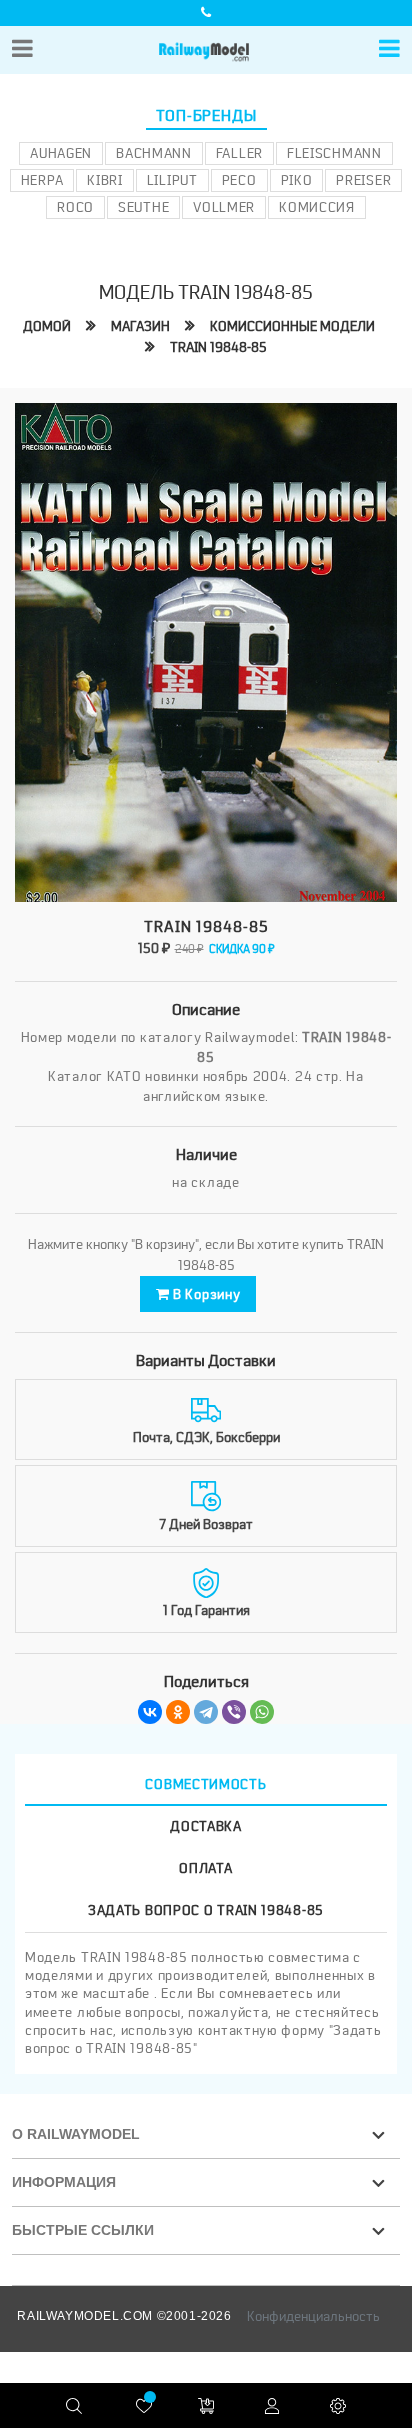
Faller (239, 153)
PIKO (297, 180)
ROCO (75, 207)
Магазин (140, 326)
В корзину (204, 1294)
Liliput (172, 180)
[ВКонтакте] (150, 1712)
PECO (239, 180)
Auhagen (61, 153)
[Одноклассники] (178, 1712)
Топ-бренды (206, 116)
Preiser (363, 180)
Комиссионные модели (292, 326)
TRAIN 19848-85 (218, 347)
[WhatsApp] (262, 1712)
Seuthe (143, 207)
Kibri (105, 180)
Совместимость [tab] (205, 1784)
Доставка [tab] (206, 1826)
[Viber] (234, 1712)
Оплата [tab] (205, 1868)
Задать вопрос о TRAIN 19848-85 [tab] (206, 1910)
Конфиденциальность (313, 2316)
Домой (47, 326)
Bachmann (154, 153)
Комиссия (317, 207)
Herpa (42, 180)
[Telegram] (206, 1712)
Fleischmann (334, 153)
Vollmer (224, 207)
